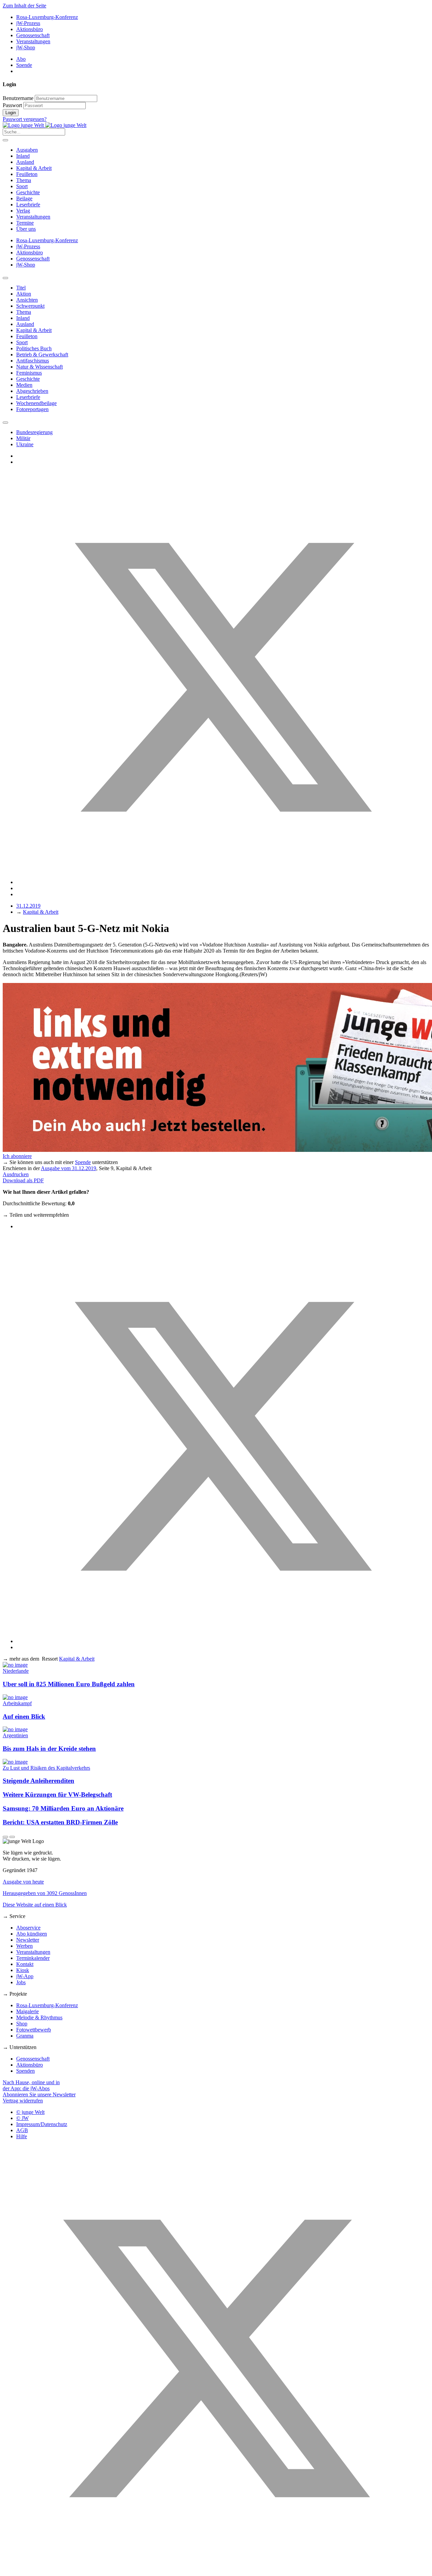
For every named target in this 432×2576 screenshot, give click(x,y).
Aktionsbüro (30, 29)
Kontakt (25, 1964)
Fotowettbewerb (34, 2030)
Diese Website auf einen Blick (35, 1905)
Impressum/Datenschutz (42, 2124)
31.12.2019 (28, 906)
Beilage (24, 198)
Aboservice (28, 1928)
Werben (24, 1946)
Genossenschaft (33, 35)
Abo (21, 59)
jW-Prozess (28, 23)
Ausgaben (27, 150)
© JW (22, 2118)
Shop (22, 2024)
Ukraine (25, 444)
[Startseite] (45, 125)
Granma (25, 2036)
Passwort (12, 105)
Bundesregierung (34, 432)
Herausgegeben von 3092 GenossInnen (45, 1893)
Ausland (25, 162)
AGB (22, 2130)
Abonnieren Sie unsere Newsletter (39, 2094)
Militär (23, 438)
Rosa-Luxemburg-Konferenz (47, 17)
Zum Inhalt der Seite (24, 6)
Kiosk (23, 1970)
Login (11, 113)
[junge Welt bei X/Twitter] (216, 2570)
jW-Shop (26, 47)
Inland (23, 156)
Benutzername (18, 98)
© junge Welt (30, 2112)
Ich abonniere (17, 1156)
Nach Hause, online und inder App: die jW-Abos (31, 2085)
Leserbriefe (28, 205)
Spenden (25, 2071)
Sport (22, 186)
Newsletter (28, 1940)
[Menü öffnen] (5, 140)
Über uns (26, 229)
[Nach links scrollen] (5, 278)
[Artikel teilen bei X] (223, 882)
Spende (24, 65)
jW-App (25, 1976)
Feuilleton (27, 174)
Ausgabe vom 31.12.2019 (69, 1168)
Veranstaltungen (33, 41)
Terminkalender (33, 1958)
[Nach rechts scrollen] (5, 423)
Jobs (21, 1982)
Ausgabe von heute (23, 1882)
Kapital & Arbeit (34, 168)
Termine (25, 223)
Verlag (23, 211)
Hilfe (22, 2136)
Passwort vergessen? (25, 119)
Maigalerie (28, 2011)
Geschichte (28, 192)
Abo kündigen (32, 1934)
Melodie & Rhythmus (39, 2017)
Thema (24, 180)
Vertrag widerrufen (23, 2101)
